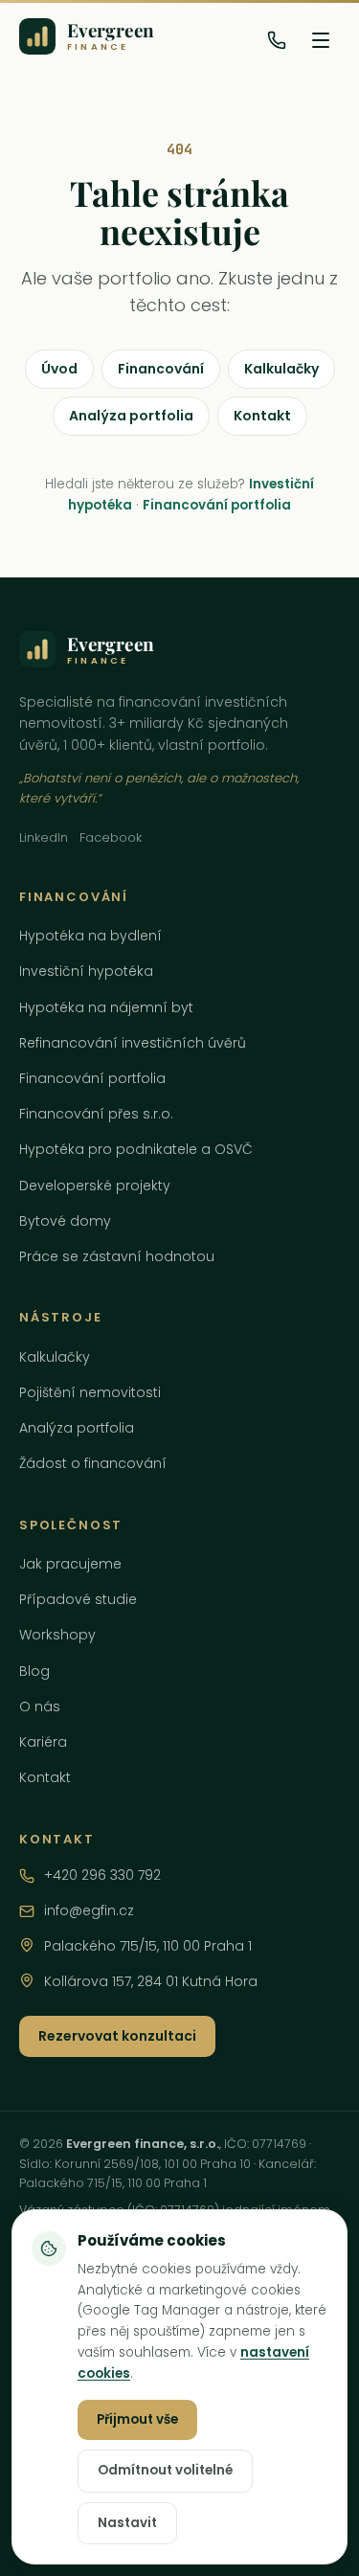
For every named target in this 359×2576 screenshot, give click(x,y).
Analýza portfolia (131, 416)
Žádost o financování (93, 1463)
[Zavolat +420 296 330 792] (277, 40)
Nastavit (127, 2523)
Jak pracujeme (70, 1564)
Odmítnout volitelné (165, 2470)
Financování (161, 369)
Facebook (111, 837)
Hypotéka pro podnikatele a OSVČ (136, 1149)
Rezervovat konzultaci (117, 2036)
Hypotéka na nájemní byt (106, 1007)
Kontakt (262, 416)
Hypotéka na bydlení (90, 936)
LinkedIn (44, 837)
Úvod (59, 369)
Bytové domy (65, 1221)
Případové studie (78, 1599)
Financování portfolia (217, 505)
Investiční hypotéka (86, 971)
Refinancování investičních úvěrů (133, 1043)
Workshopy (57, 1635)
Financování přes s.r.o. (96, 1114)
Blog (34, 1671)
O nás (40, 1706)
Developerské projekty (95, 1186)
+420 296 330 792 (102, 1875)
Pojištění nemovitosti (90, 1392)
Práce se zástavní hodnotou (117, 1256)
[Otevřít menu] (321, 40)
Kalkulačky (281, 369)
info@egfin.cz (89, 1910)
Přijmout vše (137, 2419)
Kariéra (43, 1742)
